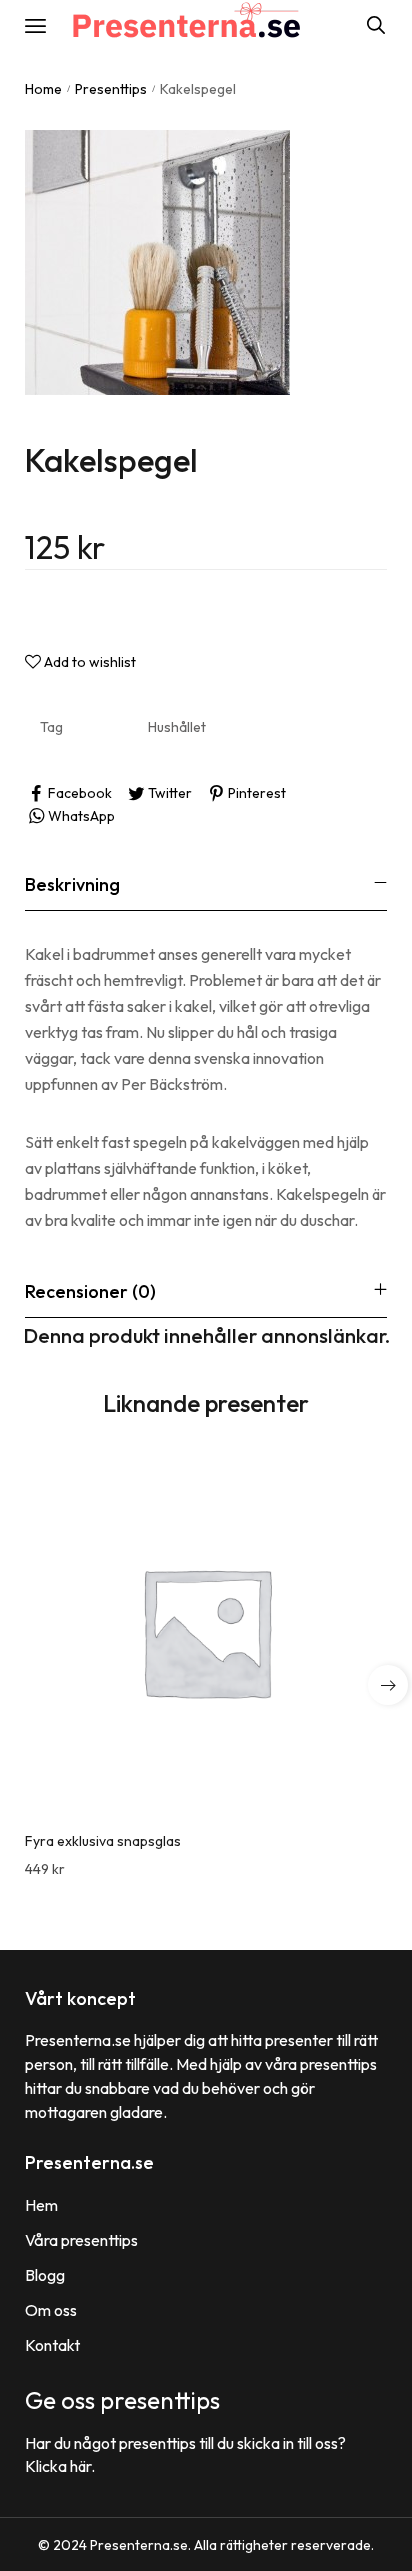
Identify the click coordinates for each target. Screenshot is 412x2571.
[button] (388, 1685)
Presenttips (111, 89)
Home (43, 89)
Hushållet (177, 727)
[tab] (206, 884)
